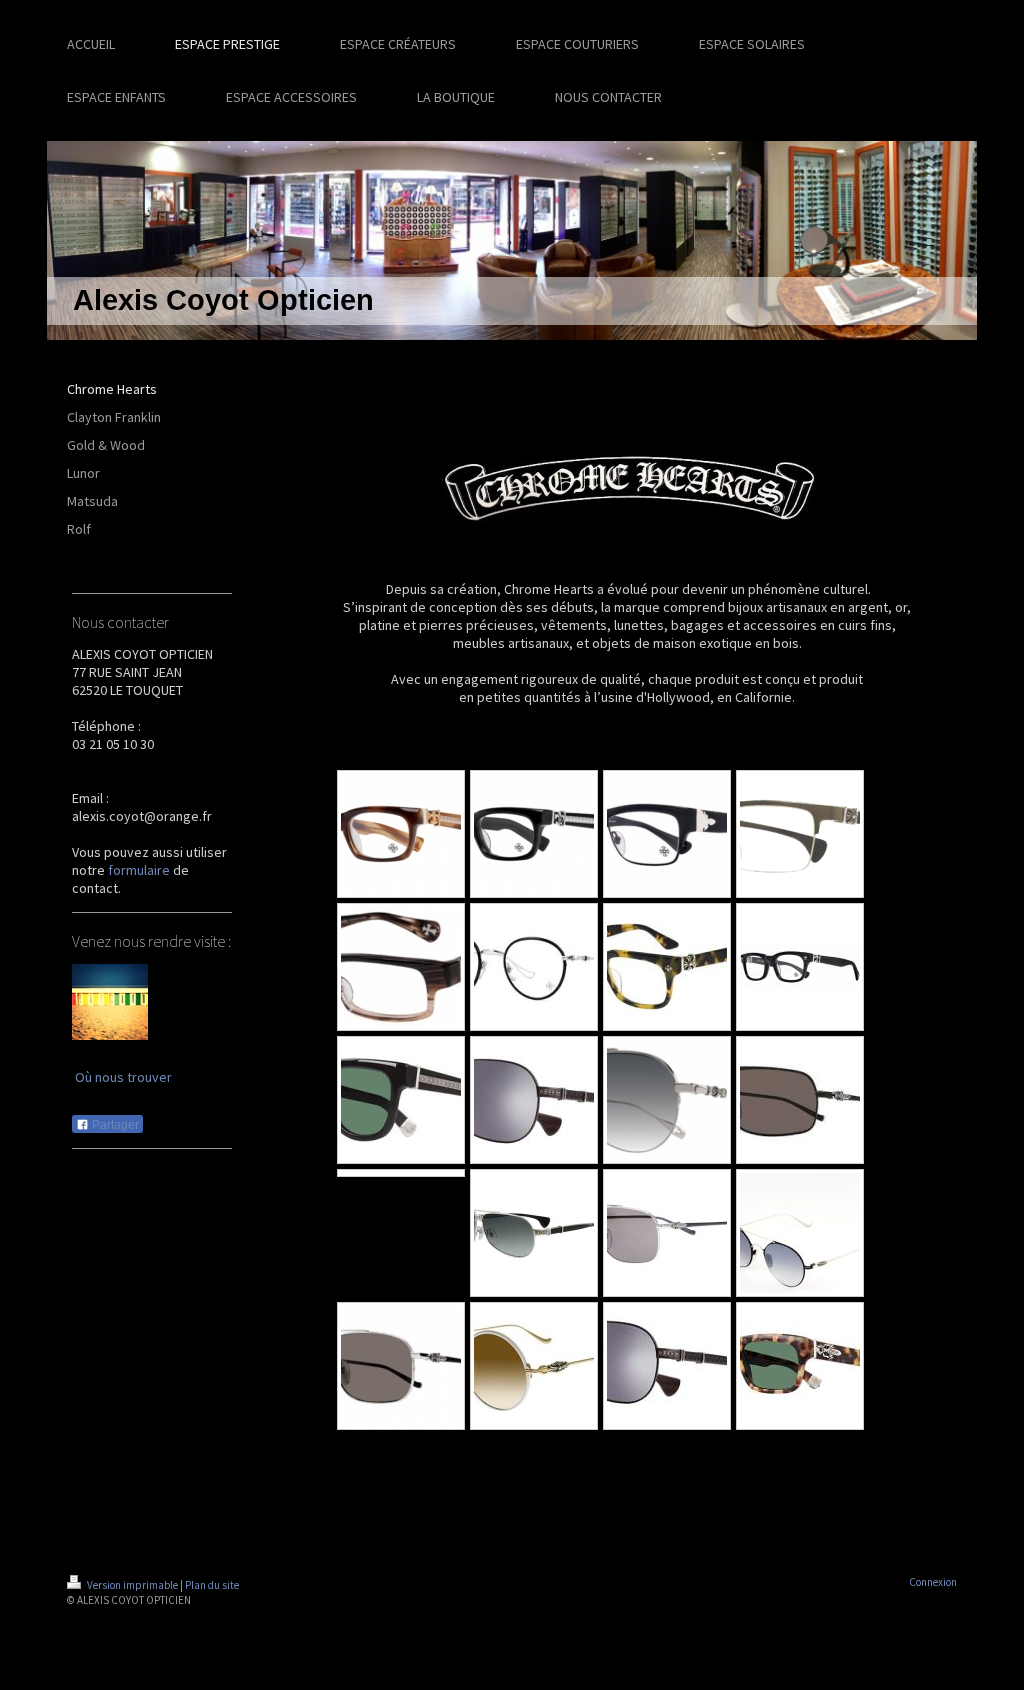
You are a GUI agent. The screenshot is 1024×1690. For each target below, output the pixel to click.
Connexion (933, 1582)
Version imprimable (132, 1585)
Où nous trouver (123, 1077)
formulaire (139, 870)
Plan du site (212, 1585)
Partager (114, 1125)
